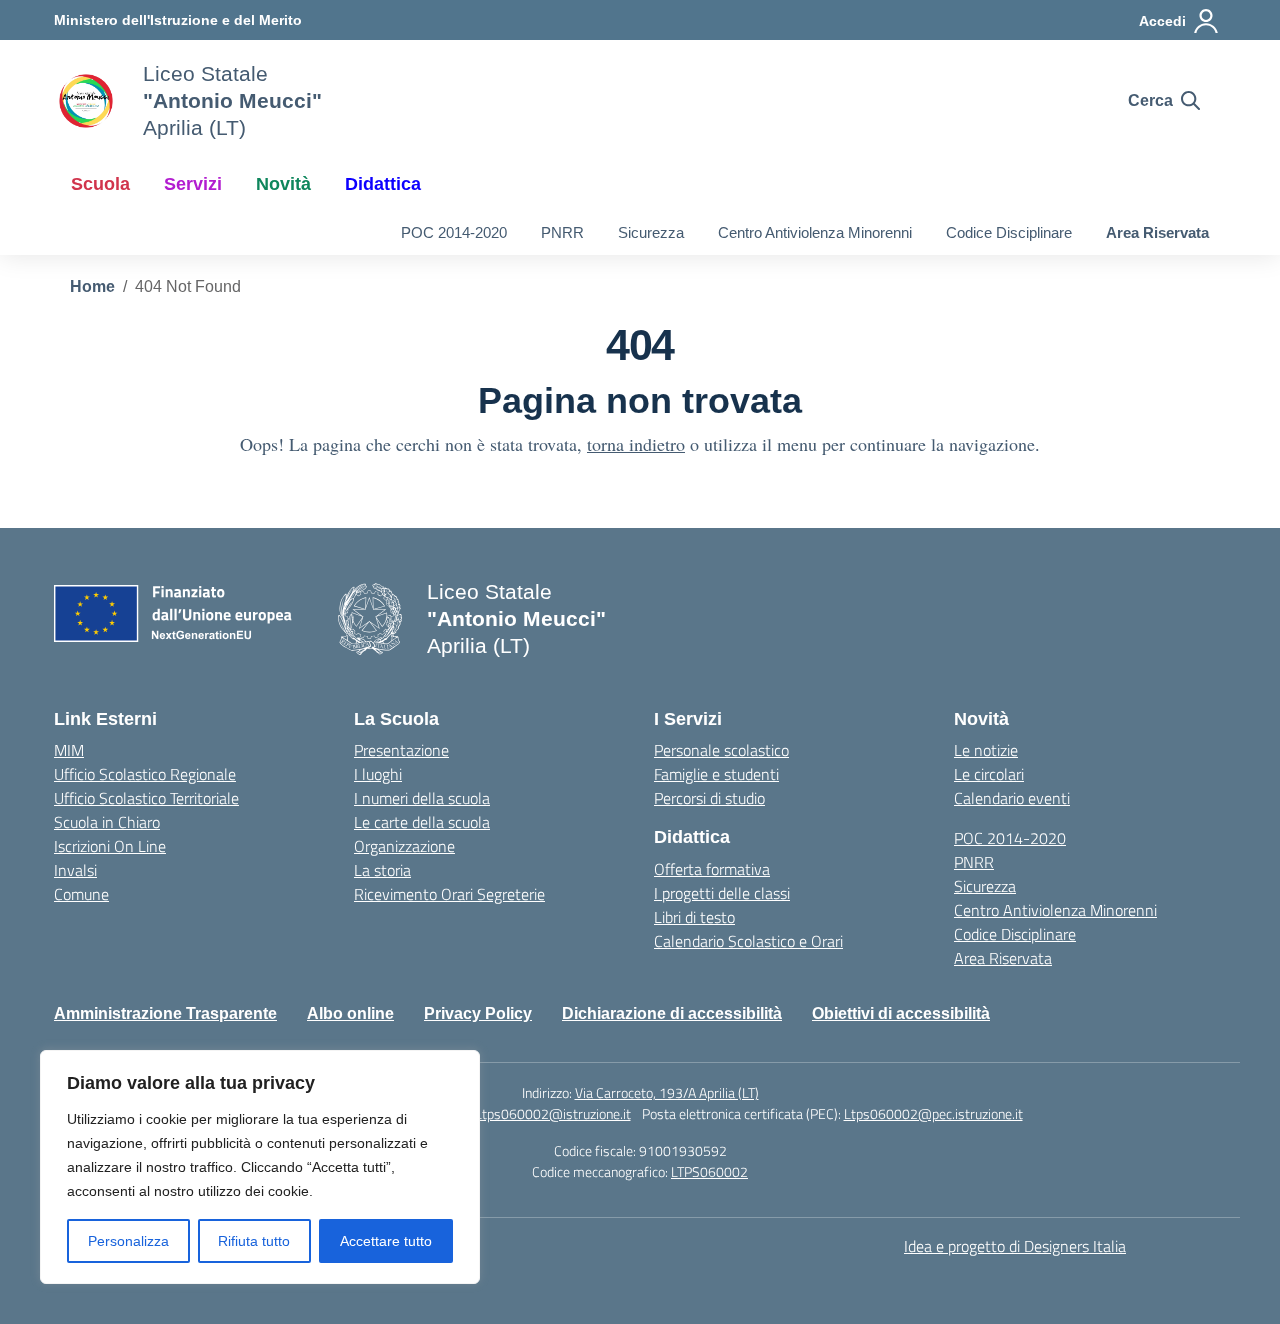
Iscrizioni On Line (110, 846)
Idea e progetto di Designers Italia (1015, 1246)
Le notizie (986, 750)
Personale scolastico (721, 750)
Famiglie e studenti (716, 774)
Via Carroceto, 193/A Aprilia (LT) (667, 1092)
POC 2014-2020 (454, 232)
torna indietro (636, 444)
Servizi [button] (193, 184)
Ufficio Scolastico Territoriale (146, 798)
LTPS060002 (709, 1171)
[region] (260, 1167)
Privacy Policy (478, 1013)
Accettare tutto (386, 1241)
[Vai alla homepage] (86, 101)
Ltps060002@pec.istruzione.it (933, 1113)
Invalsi (75, 870)
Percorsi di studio (709, 798)
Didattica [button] (383, 184)
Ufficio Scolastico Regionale (145, 774)
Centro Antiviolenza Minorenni (815, 232)
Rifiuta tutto (254, 1241)
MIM (69, 750)
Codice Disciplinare (1009, 232)
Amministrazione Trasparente (165, 1013)
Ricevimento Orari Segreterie (449, 894)
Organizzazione (404, 846)
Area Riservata (1157, 232)
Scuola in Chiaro (107, 822)
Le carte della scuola (422, 822)
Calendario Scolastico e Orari (748, 941)
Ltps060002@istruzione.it (553, 1113)
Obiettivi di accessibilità (901, 1013)
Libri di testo (694, 917)
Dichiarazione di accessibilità (672, 1013)
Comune (81, 894)
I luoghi (378, 774)
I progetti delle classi (722, 893)
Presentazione (401, 750)
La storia (382, 870)
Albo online (350, 1013)
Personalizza (128, 1241)
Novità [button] (283, 184)
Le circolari (989, 774)
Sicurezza (651, 232)
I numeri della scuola (422, 798)
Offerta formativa (712, 869)
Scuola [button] (100, 184)
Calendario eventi (1012, 798)
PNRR (562, 232)
